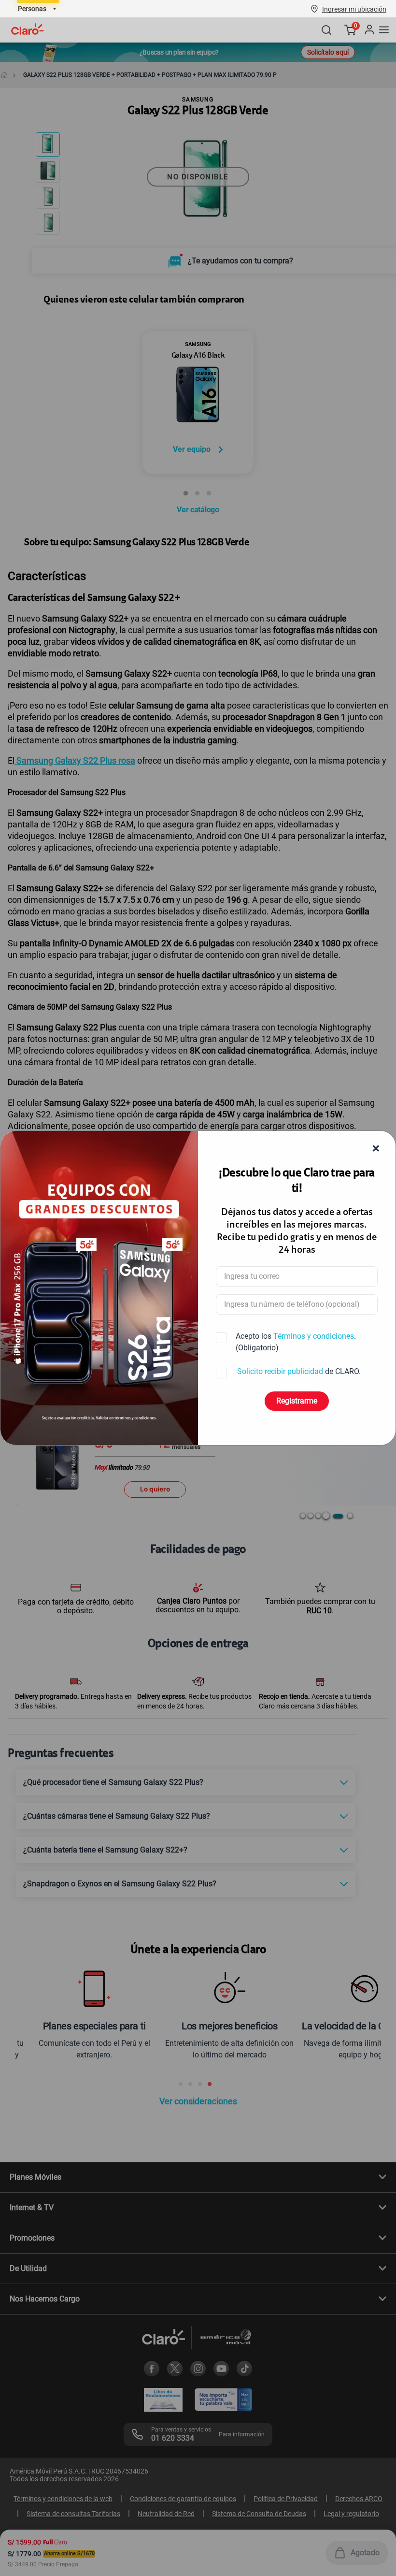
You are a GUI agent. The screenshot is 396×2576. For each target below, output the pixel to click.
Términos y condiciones (314, 1336)
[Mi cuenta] (369, 30)
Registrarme (297, 1401)
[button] (354, 9)
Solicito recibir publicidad (280, 1371)
